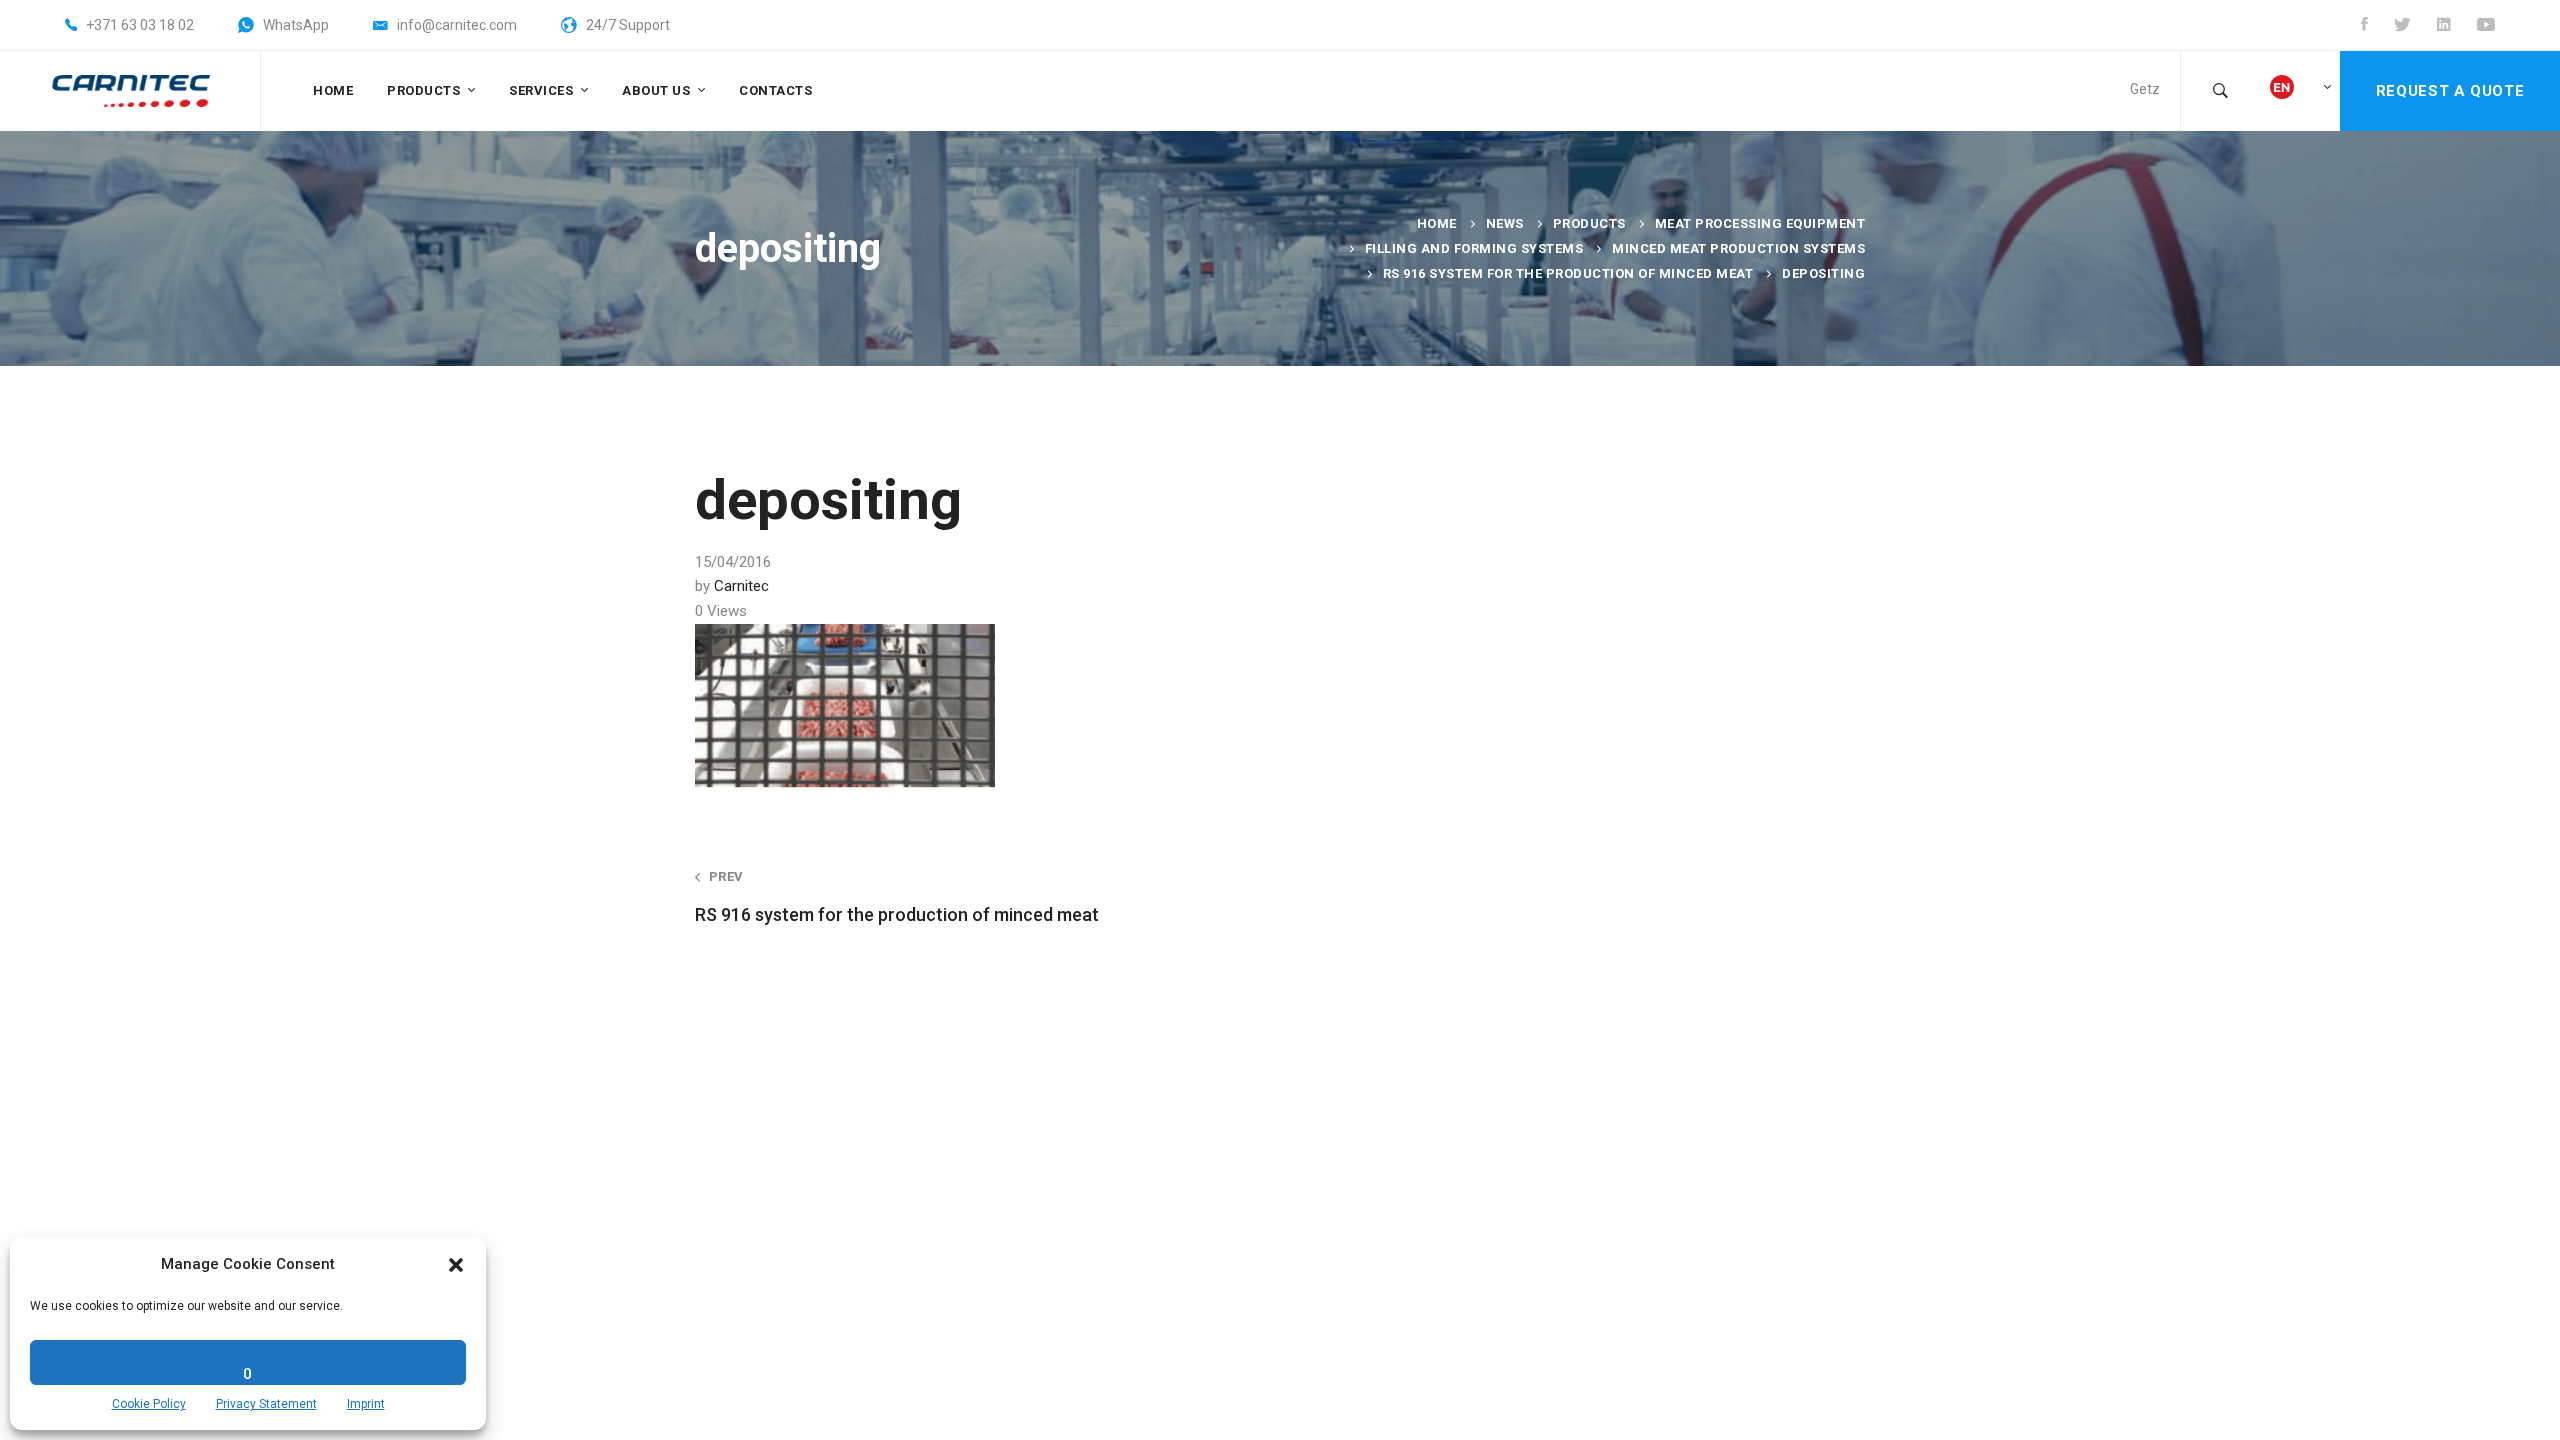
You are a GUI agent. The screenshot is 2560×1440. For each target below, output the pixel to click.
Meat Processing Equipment (1760, 223)
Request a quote (2450, 91)
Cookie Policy (149, 1404)
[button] (456, 1265)
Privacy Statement (266, 1404)
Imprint (366, 1404)
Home (1437, 223)
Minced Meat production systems (1738, 248)
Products (1589, 223)
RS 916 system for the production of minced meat (1568, 273)
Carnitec (741, 586)
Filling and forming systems (1474, 248)
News (1505, 223)
